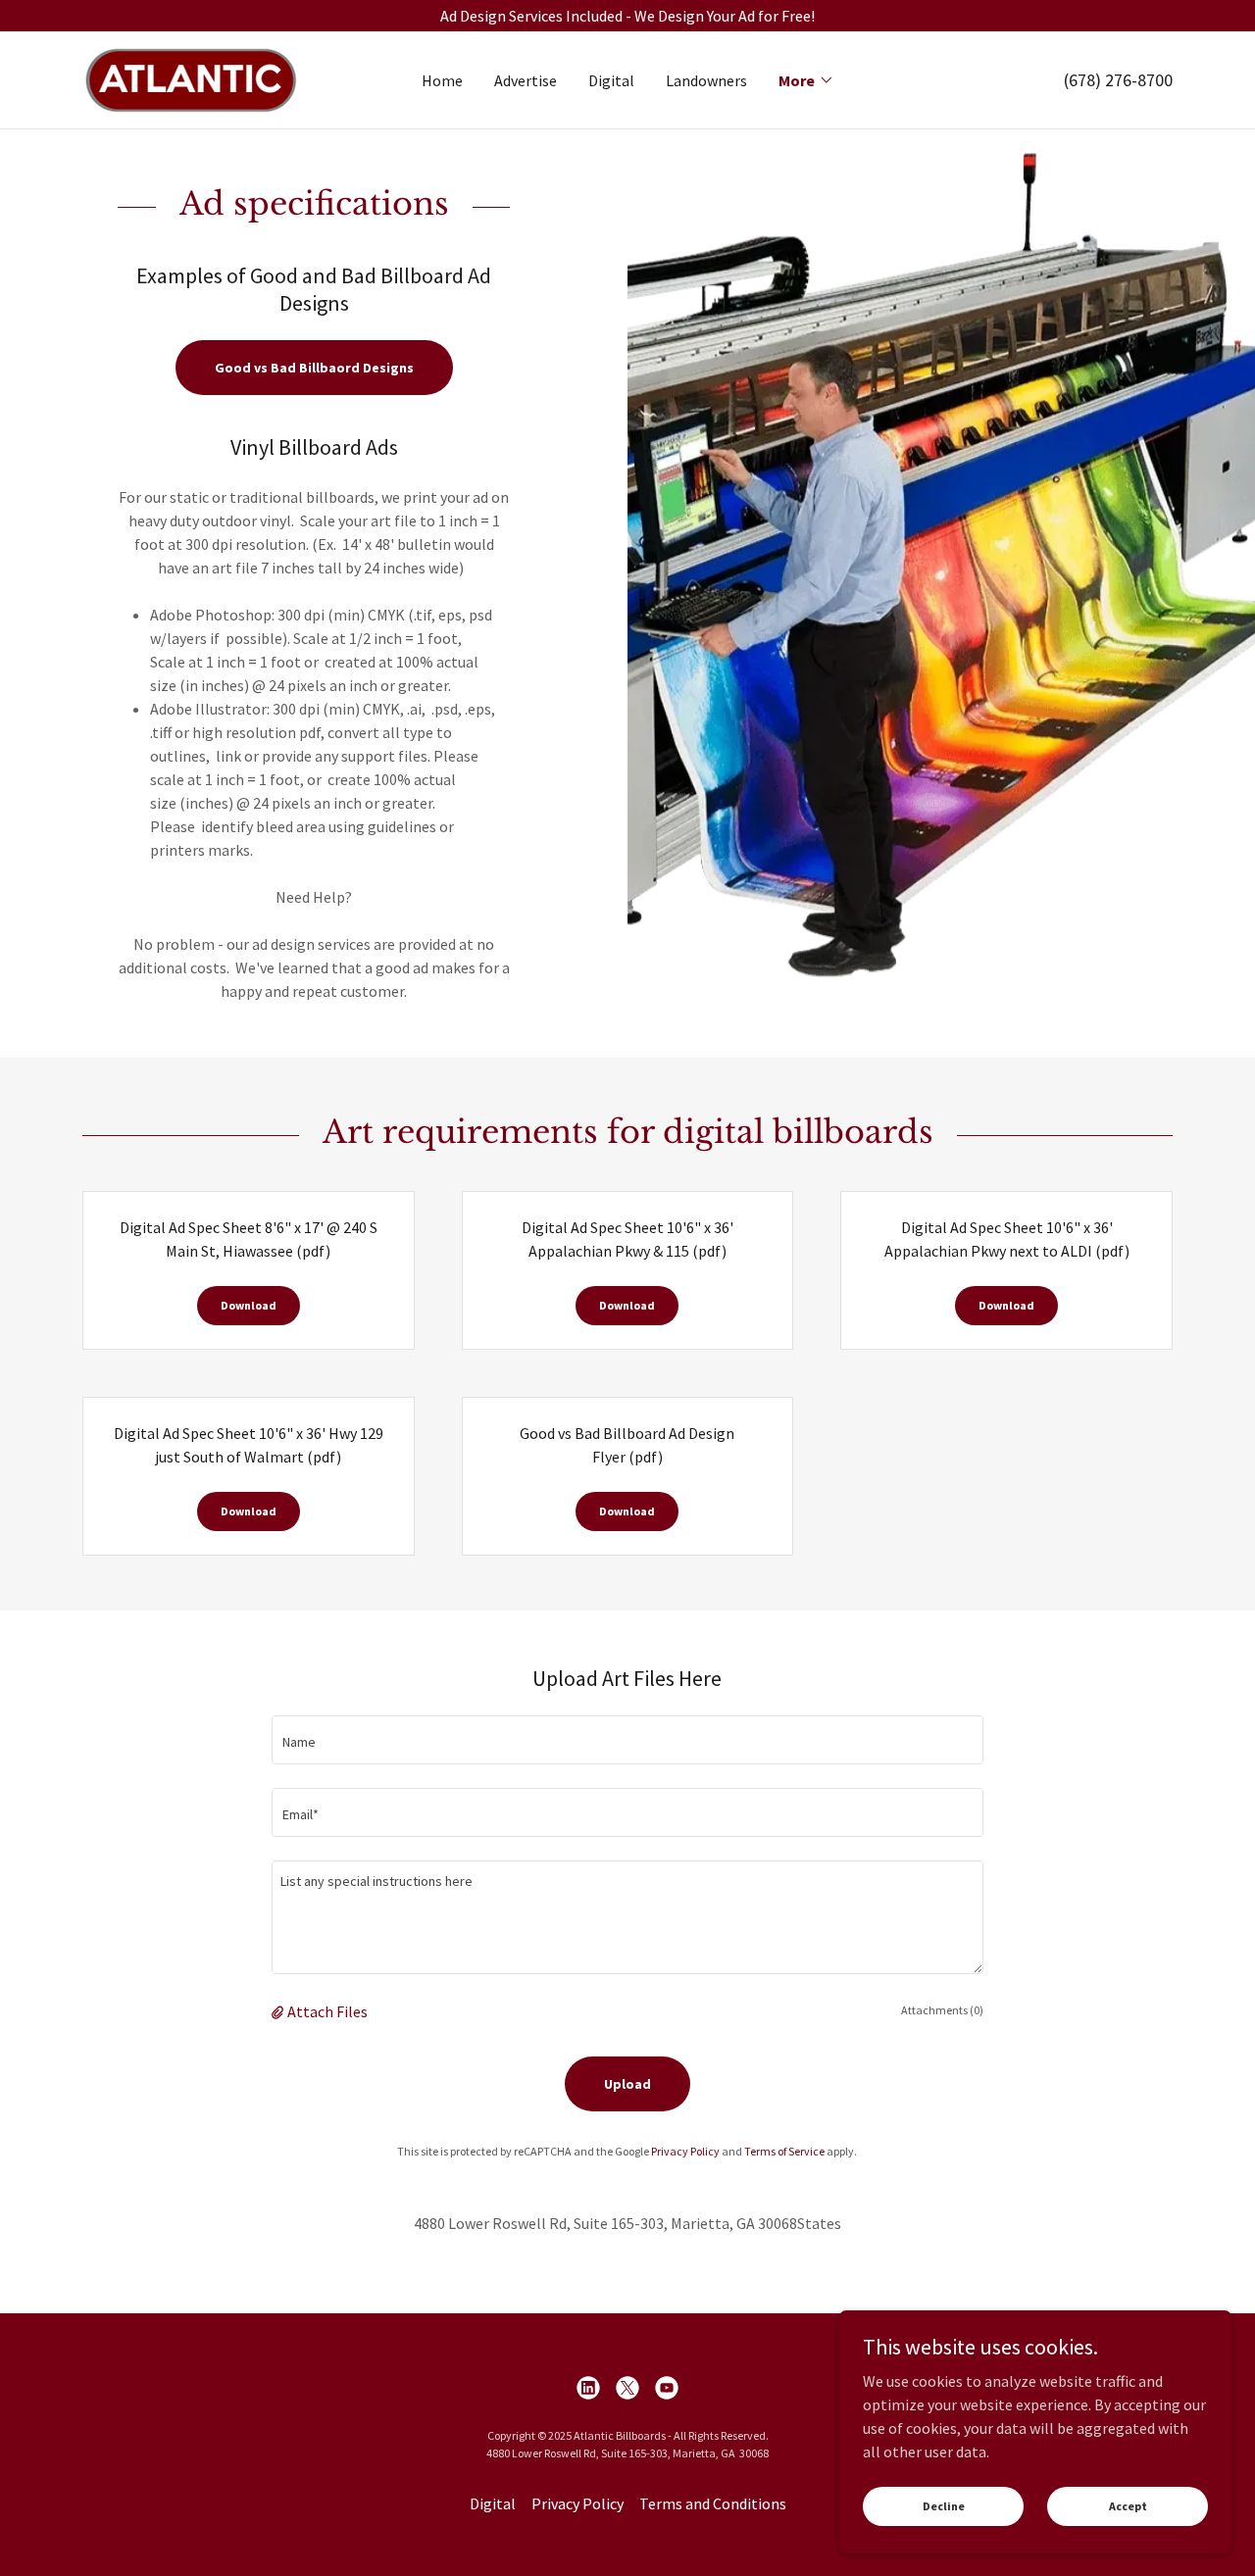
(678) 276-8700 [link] (1118, 80)
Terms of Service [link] (784, 2151)
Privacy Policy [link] (685, 2151)
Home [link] (442, 80)
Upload (627, 2084)
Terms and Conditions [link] (713, 2503)
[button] (806, 80)
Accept (1128, 2506)
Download (249, 1305)
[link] (191, 77)
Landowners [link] (706, 80)
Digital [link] (611, 80)
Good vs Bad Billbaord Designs (314, 368)
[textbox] (627, 1740)
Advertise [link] (526, 80)
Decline (944, 2506)
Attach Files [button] (327, 2011)
